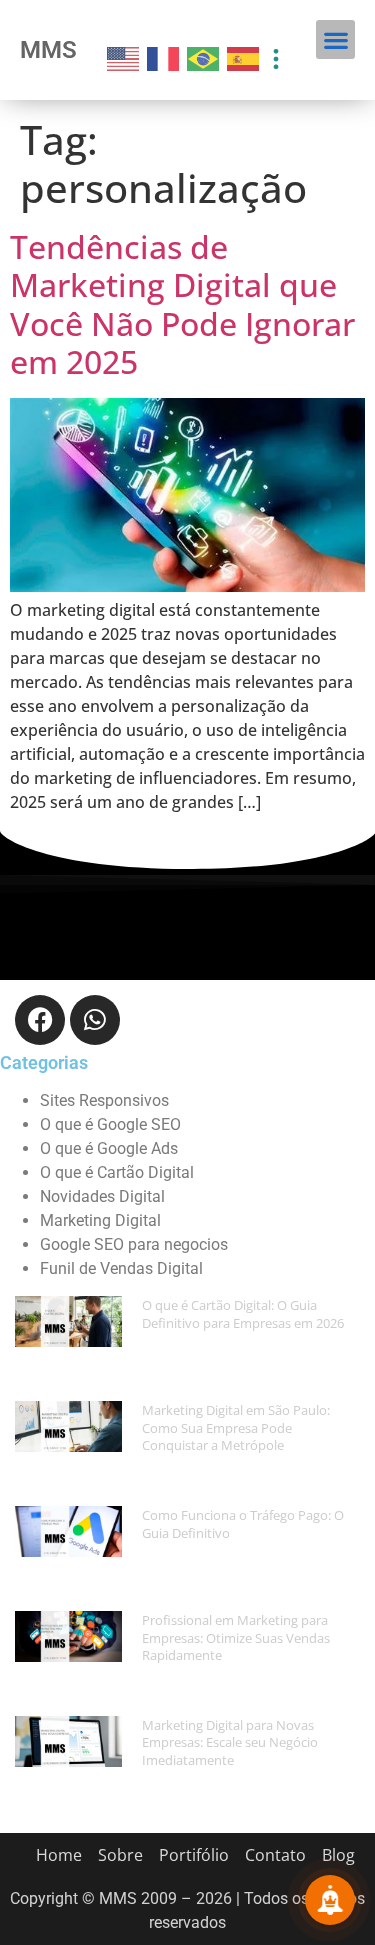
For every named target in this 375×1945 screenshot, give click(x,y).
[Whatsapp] (95, 1020)
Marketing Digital (100, 1220)
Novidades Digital (102, 1196)
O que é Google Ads (109, 1148)
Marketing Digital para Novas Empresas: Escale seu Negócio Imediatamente (230, 1742)
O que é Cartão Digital (117, 1172)
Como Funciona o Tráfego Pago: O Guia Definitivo (243, 1524)
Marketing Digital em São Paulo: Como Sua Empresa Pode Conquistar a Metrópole (236, 1427)
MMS (48, 50)
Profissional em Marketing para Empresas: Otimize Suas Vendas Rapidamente (236, 1637)
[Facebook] (40, 1020)
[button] (335, 39)
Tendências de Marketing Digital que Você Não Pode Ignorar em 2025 (182, 304)
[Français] (164, 57)
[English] (124, 57)
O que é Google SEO (110, 1124)
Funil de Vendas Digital (121, 1268)
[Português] (204, 57)
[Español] (244, 57)
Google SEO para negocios (134, 1244)
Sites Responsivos (104, 1100)
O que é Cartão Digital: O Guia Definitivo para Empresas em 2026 (243, 1314)
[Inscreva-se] (330, 1900)
